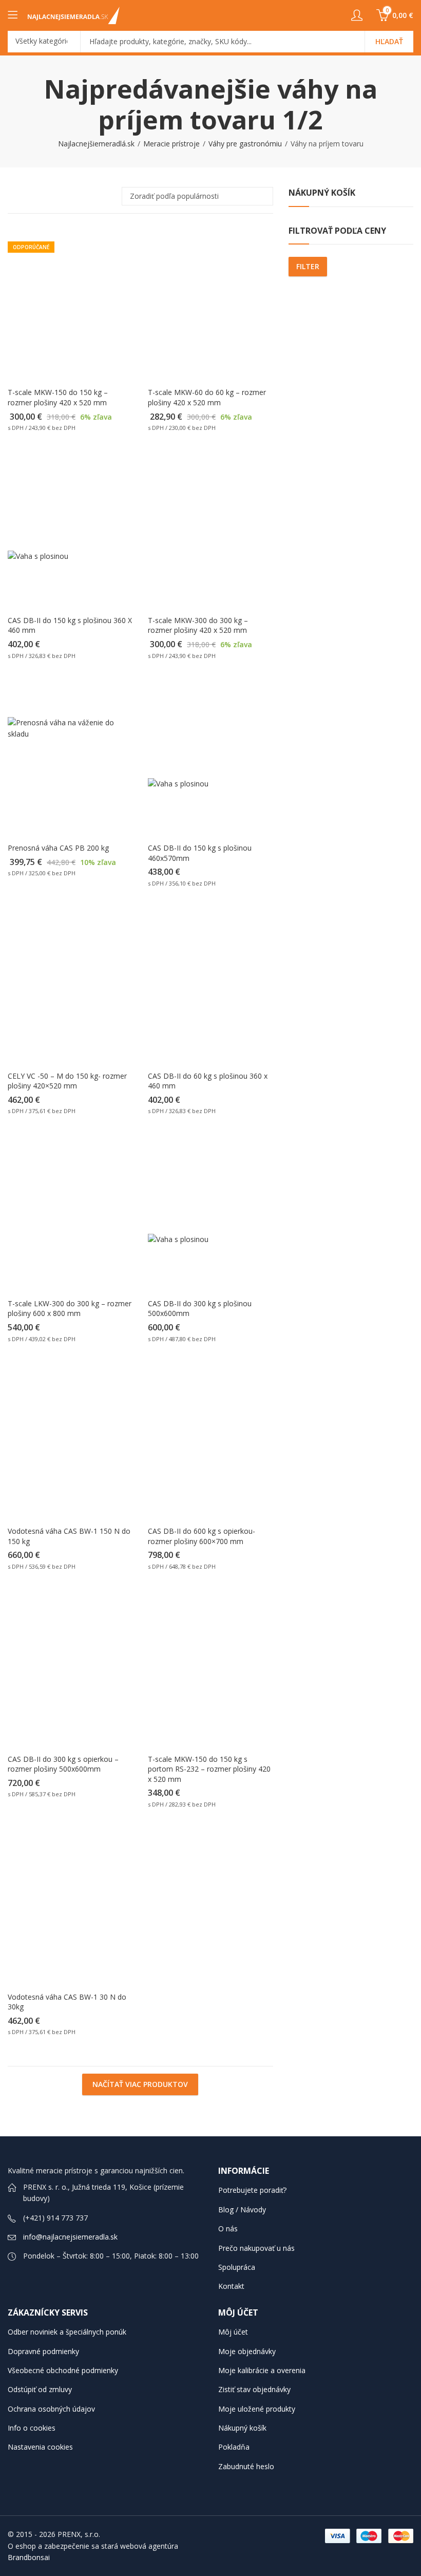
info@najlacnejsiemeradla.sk (70, 2237)
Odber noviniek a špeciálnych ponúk (67, 2332)
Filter (308, 266)
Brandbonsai (29, 2557)
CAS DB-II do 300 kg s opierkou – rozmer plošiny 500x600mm (63, 1764)
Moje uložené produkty (257, 2409)
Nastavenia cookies (40, 2447)
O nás (228, 2229)
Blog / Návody (242, 2210)
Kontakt (231, 2286)
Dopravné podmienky (43, 2351)
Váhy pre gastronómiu (245, 144)
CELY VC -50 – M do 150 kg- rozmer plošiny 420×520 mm (67, 1081)
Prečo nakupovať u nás (256, 2248)
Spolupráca (237, 2267)
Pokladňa (234, 2447)
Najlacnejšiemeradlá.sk (96, 144)
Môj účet (233, 2332)
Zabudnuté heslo (246, 2466)
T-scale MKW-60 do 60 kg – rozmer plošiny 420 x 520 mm (207, 397)
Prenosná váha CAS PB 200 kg (58, 848)
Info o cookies (32, 2428)
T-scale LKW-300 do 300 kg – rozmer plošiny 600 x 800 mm (70, 1309)
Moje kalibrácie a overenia (262, 2370)
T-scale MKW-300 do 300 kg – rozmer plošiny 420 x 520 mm (198, 625)
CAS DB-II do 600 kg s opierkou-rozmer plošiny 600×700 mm (202, 1536)
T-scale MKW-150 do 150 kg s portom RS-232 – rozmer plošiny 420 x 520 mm (209, 1769)
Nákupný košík (242, 2428)
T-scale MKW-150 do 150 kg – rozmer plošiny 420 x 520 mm (58, 397)
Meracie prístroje (171, 144)
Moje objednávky (247, 2351)
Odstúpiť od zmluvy (40, 2389)
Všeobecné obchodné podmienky (63, 2370)
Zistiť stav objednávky (254, 2389)
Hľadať (389, 41)
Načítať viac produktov (140, 2084)
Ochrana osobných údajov (51, 2409)
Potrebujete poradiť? (252, 2190)
